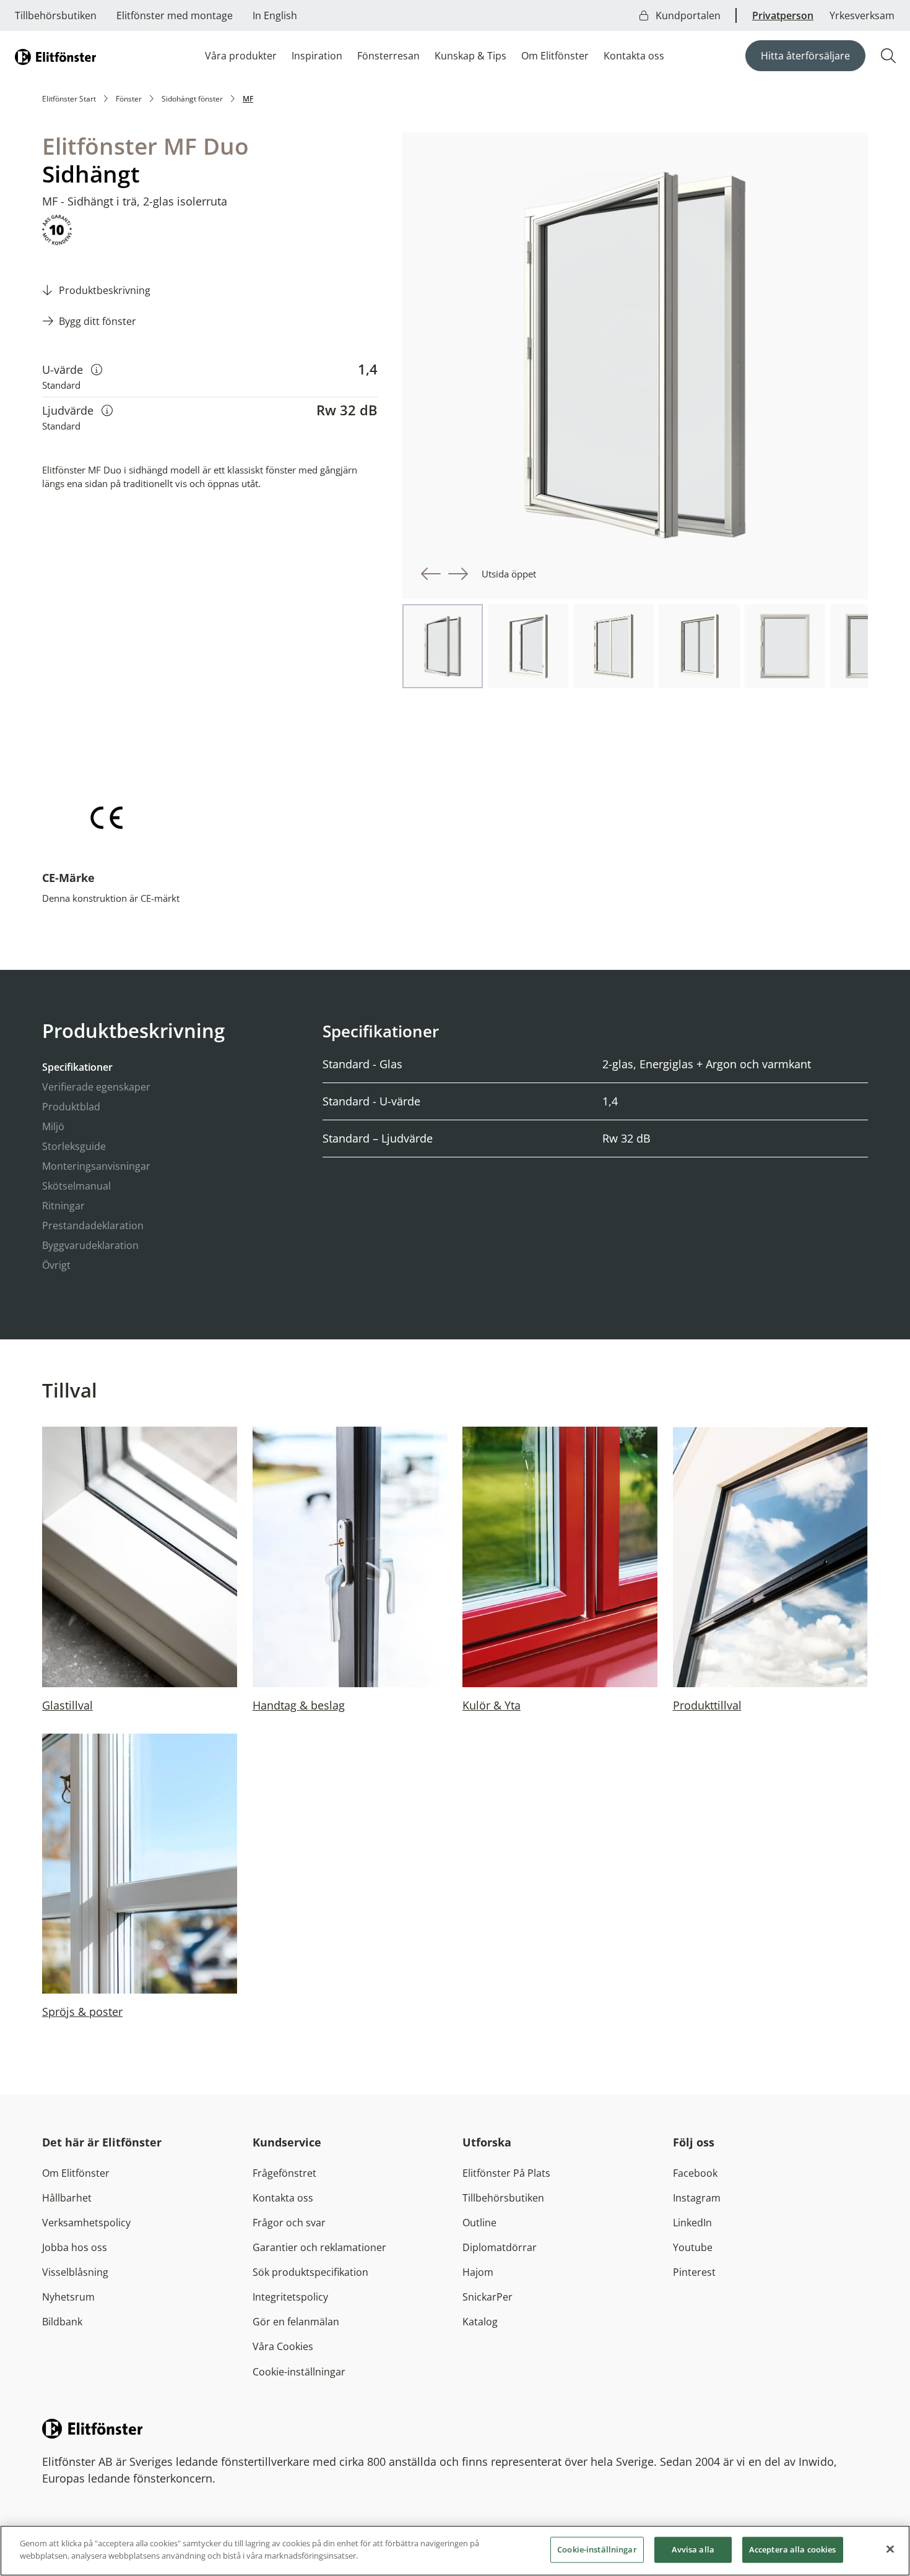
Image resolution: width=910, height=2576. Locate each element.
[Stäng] (890, 2549)
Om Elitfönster (555, 56)
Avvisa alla (693, 2549)
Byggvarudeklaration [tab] (90, 1245)
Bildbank (62, 2322)
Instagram (697, 2198)
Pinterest (694, 2272)
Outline (479, 2223)
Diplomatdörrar (500, 2247)
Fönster (129, 99)
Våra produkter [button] (241, 56)
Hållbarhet (67, 2198)
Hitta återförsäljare (805, 56)
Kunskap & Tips (470, 56)
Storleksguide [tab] (74, 1146)
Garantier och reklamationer (319, 2247)
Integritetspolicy (290, 2297)
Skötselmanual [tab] (76, 1186)
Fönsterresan (388, 56)
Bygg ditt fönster (97, 321)
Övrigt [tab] (56, 1265)
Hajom (478, 2272)
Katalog (480, 2322)
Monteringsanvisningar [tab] (96, 1166)
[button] (431, 574)
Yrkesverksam (862, 15)
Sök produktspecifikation (310, 2272)
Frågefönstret (284, 2173)
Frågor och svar (289, 2223)
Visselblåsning (75, 2272)
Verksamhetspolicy (86, 2223)
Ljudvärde (77, 410)
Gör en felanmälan (296, 2322)
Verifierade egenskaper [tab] (96, 1087)
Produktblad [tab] (71, 1107)
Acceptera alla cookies (793, 2549)
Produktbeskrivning (105, 290)
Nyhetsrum (68, 2297)
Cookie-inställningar (299, 2372)
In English (275, 15)
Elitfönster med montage (175, 15)
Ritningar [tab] (63, 1206)
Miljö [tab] (53, 1126)
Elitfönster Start (69, 99)
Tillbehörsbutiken (56, 15)
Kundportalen (687, 15)
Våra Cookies (283, 2346)
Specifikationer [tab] (77, 1067)
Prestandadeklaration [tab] (93, 1225)
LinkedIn (692, 2223)
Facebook (695, 2173)
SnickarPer (487, 2297)
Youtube (693, 2247)
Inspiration (317, 56)
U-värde (72, 369)
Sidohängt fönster (192, 99)
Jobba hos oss (75, 2247)
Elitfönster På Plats (506, 2173)
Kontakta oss (634, 56)
